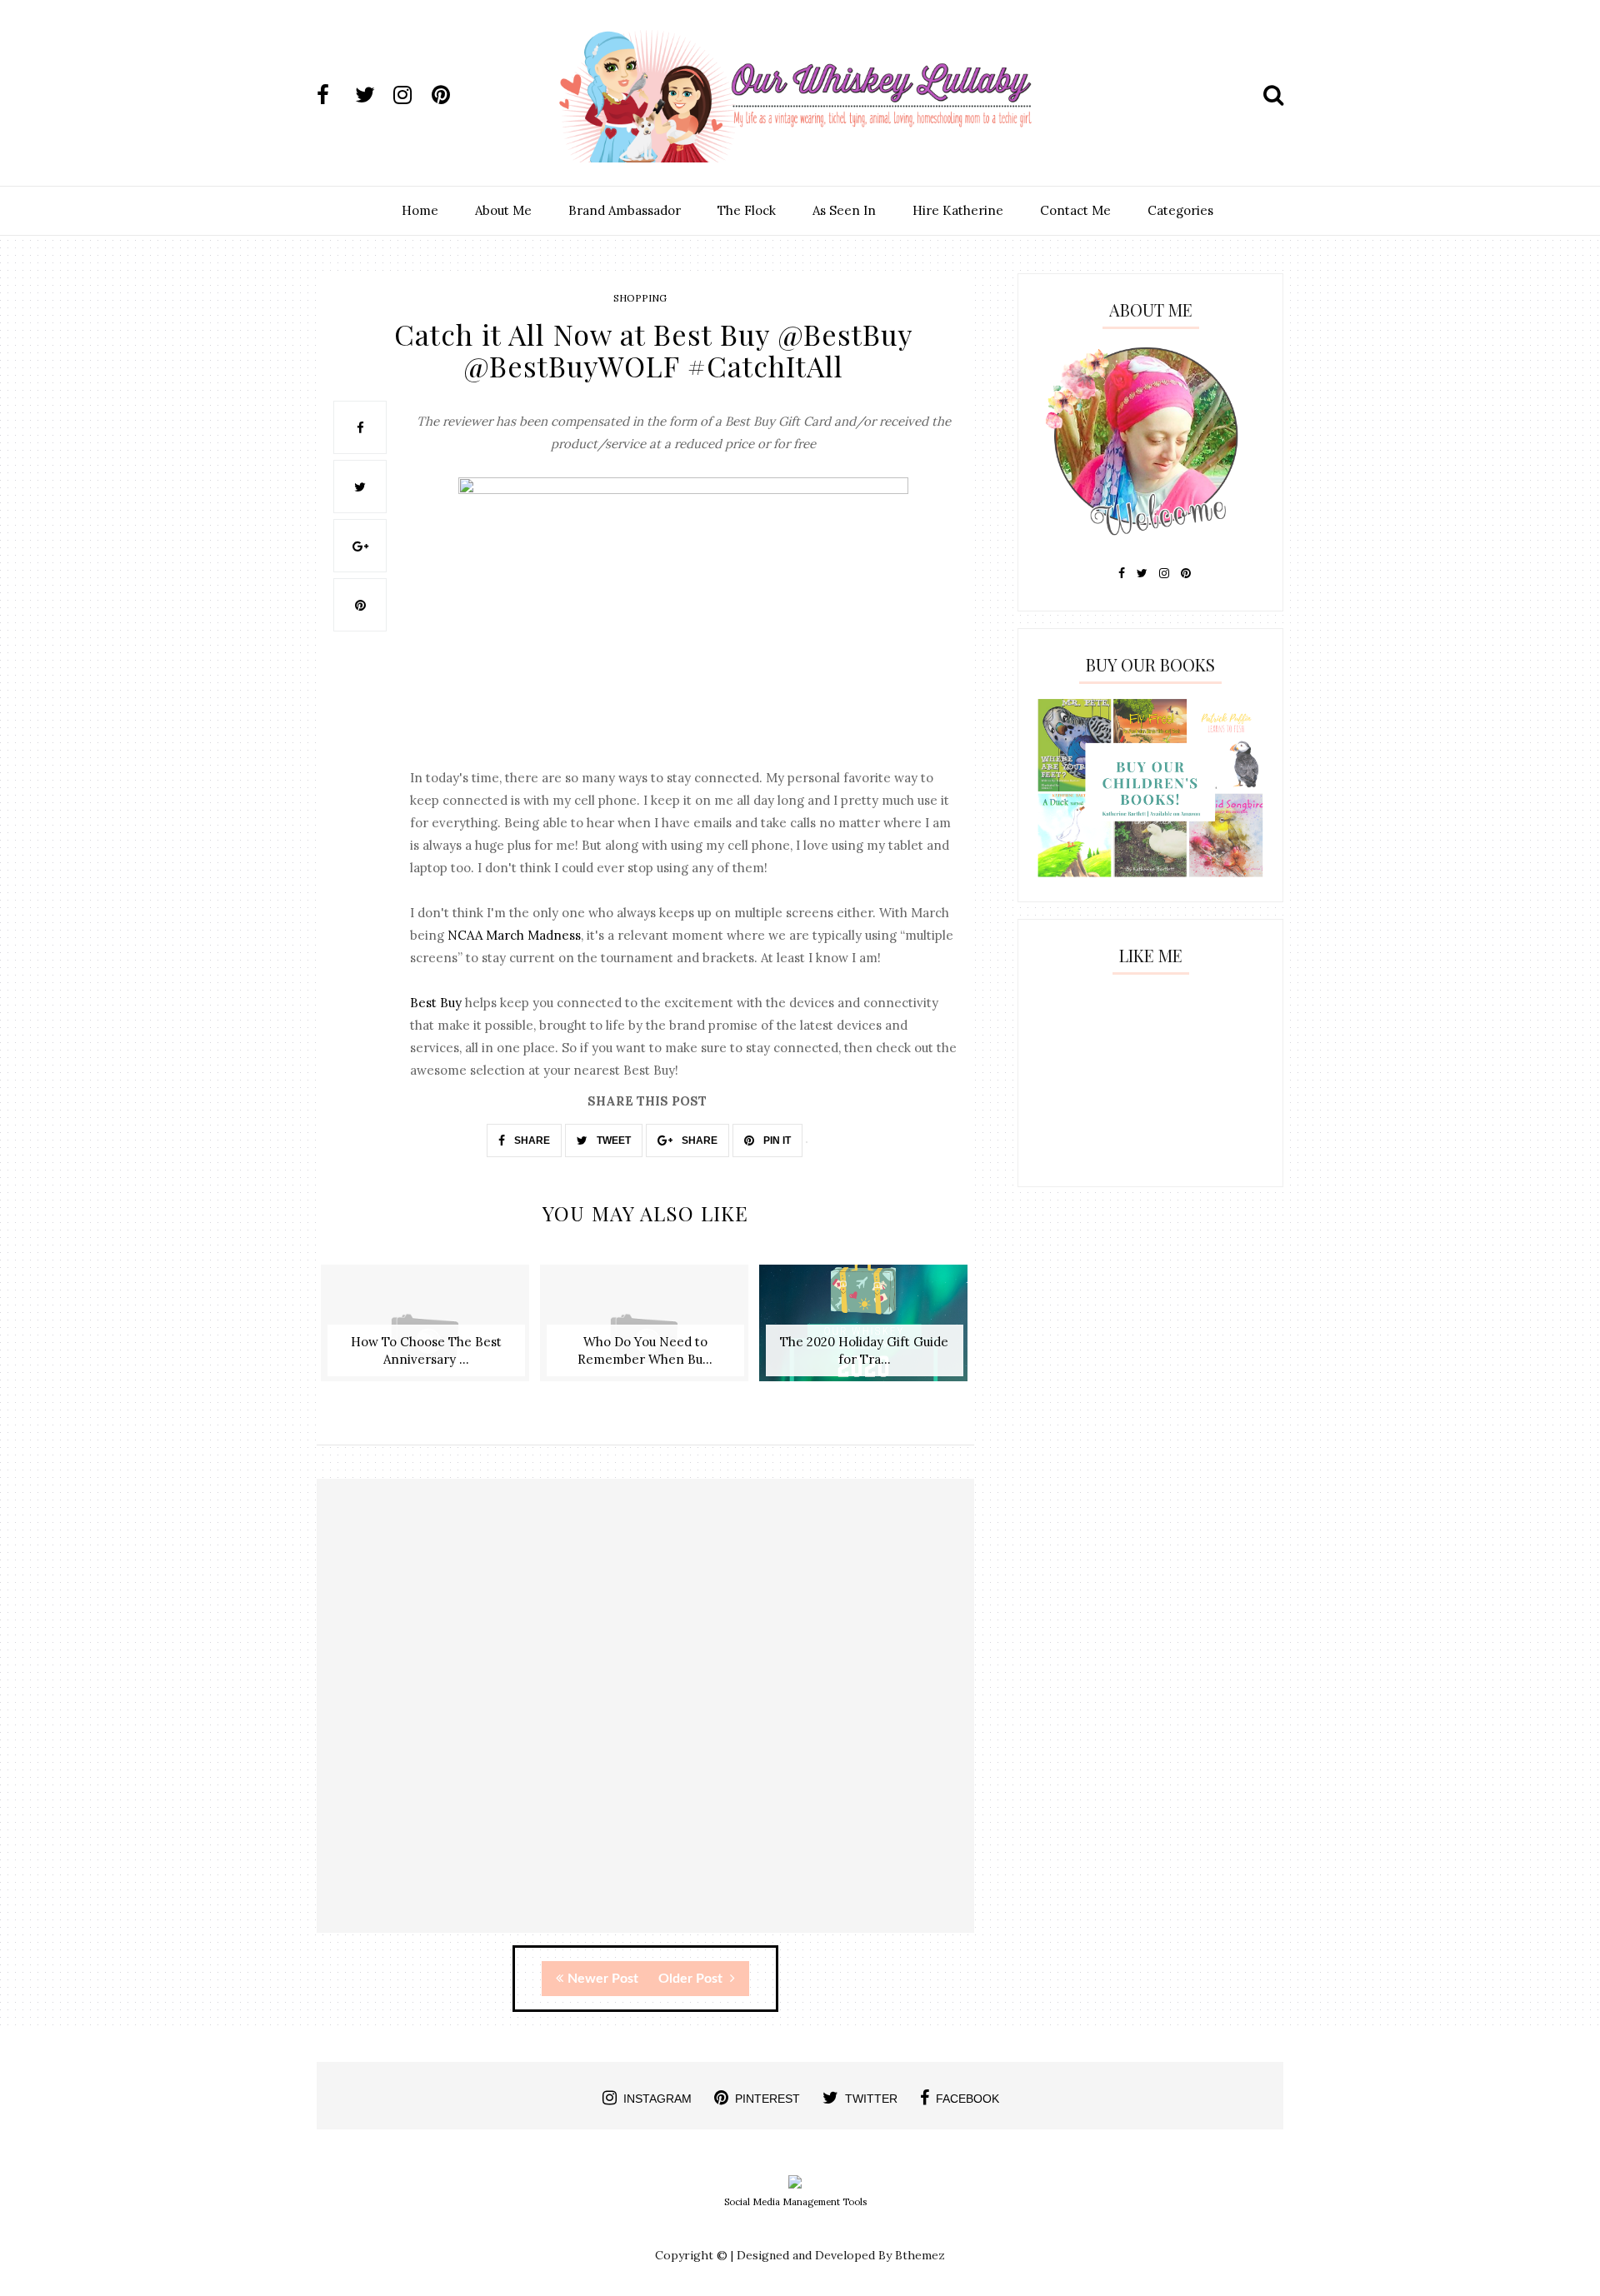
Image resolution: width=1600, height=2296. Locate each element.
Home (420, 210)
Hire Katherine (958, 210)
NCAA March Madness (514, 935)
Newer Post (603, 1979)
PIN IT (776, 1141)
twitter (871, 2099)
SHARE (531, 1141)
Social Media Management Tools (795, 2202)
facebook (967, 2099)
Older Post (692, 1979)
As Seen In (844, 210)
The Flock (747, 210)
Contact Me (1075, 210)
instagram (657, 2099)
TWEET (612, 1141)
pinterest (767, 2099)
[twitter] (372, 95)
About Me (503, 210)
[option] (426, 1332)
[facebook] (334, 95)
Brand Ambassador (625, 210)
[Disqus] (645, 1720)
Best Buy (436, 1003)
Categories (1180, 210)
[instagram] (411, 95)
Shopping (640, 298)
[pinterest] (449, 95)
